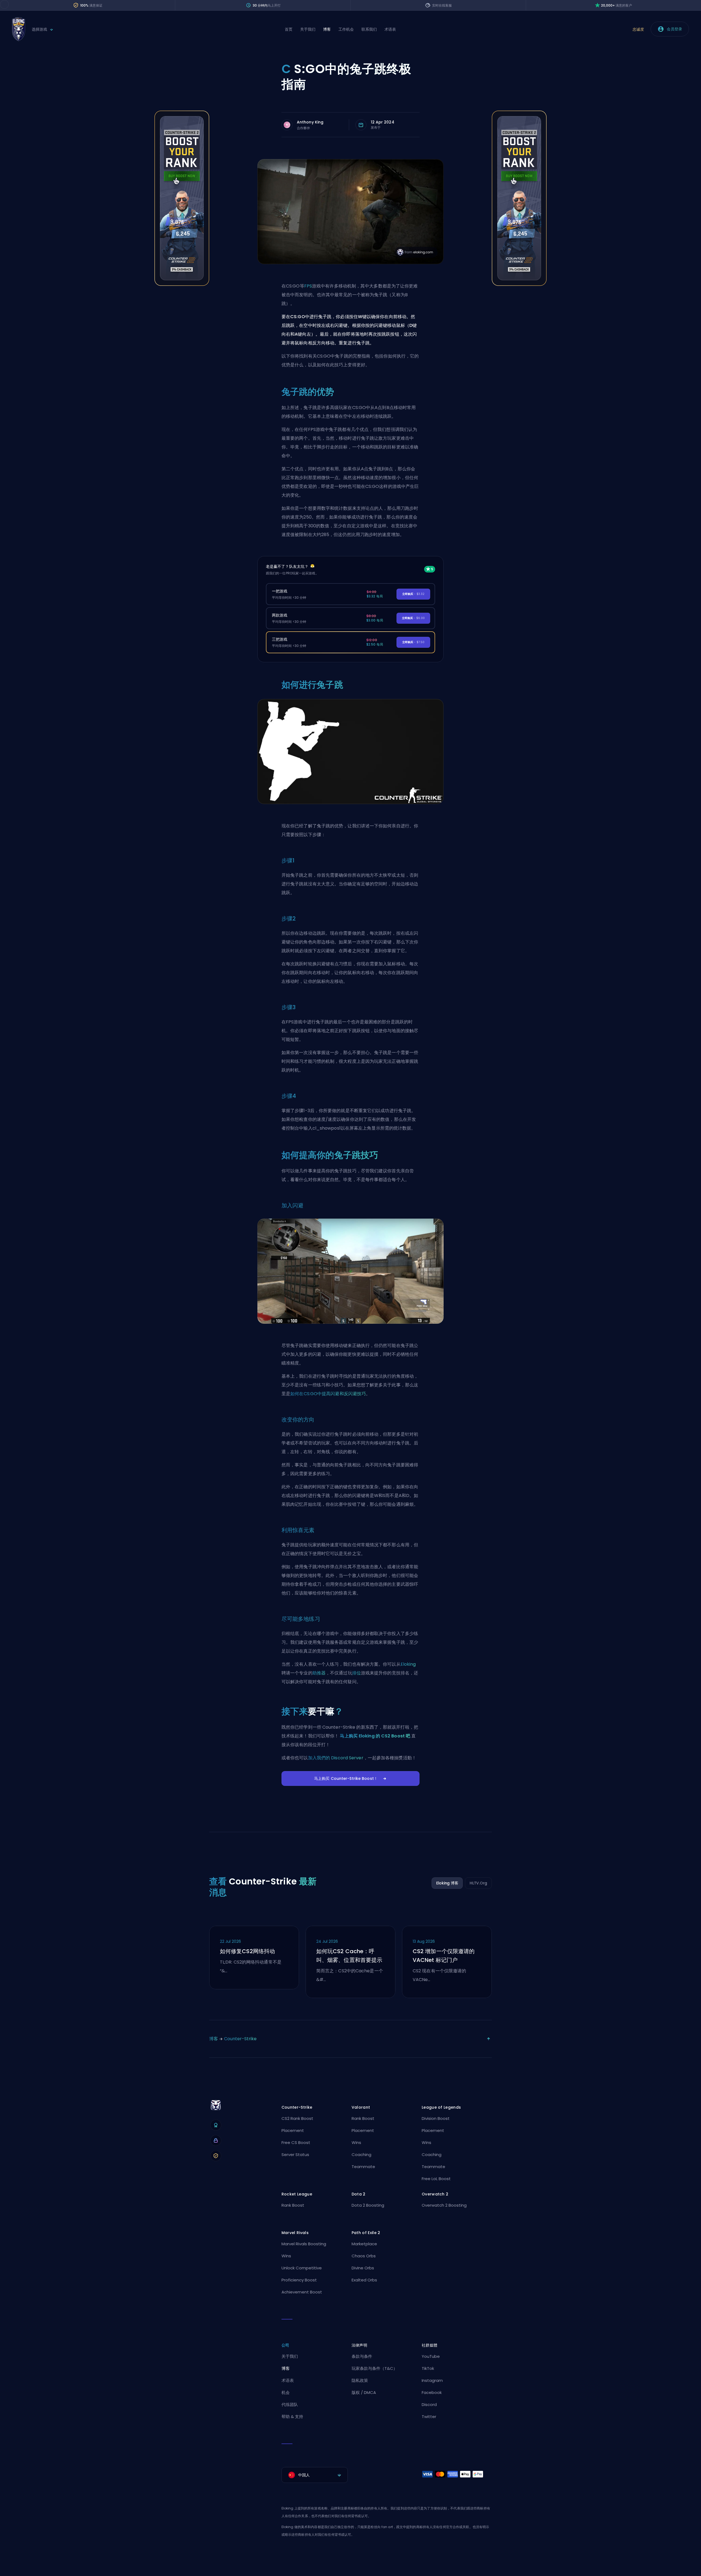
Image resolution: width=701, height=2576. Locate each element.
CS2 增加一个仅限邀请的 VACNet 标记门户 (444, 1956)
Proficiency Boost (299, 2280)
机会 (286, 2392)
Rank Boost (363, 2118)
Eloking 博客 (447, 1883)
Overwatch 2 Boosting (444, 2205)
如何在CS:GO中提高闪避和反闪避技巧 (328, 1394)
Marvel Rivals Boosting (304, 2244)
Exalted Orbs (364, 2280)
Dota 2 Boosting (368, 2205)
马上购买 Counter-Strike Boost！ (346, 1778)
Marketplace (364, 2244)
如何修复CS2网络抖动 (247, 1951)
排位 (357, 1673)
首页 (289, 29)
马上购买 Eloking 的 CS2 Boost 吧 (375, 1736)
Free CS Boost (296, 2142)
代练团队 (290, 2404)
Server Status (295, 2155)
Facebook (432, 2392)
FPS (308, 286)
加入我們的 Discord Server (336, 1758)
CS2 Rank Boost (297, 2118)
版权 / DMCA (364, 2392)
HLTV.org (478, 1883)
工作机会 (346, 29)
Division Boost (436, 2118)
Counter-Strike (240, 2039)
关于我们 (308, 29)
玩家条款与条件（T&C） (374, 2368)
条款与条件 (362, 2356)
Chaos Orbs (364, 2256)
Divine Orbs (363, 2268)
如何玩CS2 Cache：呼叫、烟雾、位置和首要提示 (349, 1956)
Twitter (429, 2417)
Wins (356, 2142)
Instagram (432, 2380)
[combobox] (315, 2475)
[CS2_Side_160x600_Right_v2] (519, 284)
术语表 (390, 29)
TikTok (428, 2368)
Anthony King (310, 122)
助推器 (319, 1673)
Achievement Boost (302, 2292)
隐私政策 (360, 2380)
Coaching (361, 2155)
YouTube (431, 2356)
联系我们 (369, 29)
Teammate (363, 2167)
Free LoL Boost (436, 2179)
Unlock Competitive (302, 2268)
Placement (293, 2130)
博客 (327, 29)
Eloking (408, 1664)
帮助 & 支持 (292, 2417)
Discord (429, 2404)
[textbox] (315, 2475)
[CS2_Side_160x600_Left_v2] (182, 284)
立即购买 (413, 594)
